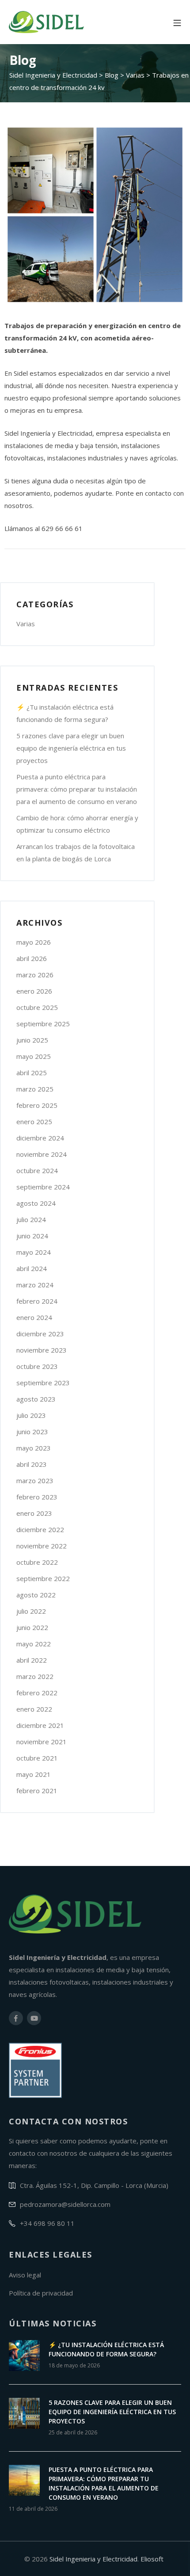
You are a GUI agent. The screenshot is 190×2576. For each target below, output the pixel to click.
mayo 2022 (34, 1644)
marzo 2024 (35, 1285)
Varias (26, 624)
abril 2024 (32, 1268)
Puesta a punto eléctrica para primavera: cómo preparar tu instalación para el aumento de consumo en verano (77, 789)
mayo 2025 (34, 1056)
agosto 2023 (36, 1399)
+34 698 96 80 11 (47, 2223)
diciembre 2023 (40, 1334)
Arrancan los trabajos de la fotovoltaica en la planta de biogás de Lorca (76, 852)
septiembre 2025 (43, 1024)
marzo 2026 (35, 975)
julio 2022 (31, 1611)
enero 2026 (34, 991)
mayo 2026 (34, 942)
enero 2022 (34, 1709)
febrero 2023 (37, 1497)
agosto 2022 (36, 1595)
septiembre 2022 (43, 1578)
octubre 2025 (37, 1007)
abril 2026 (32, 958)
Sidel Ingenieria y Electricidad (93, 2559)
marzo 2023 (35, 1481)
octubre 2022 (37, 1562)
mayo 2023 (34, 1448)
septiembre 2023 (43, 1383)
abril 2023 (32, 1464)
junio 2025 (32, 1040)
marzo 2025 (35, 1089)
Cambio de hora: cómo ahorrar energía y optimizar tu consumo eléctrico (77, 824)
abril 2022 (32, 1660)
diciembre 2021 (40, 1725)
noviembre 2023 (42, 1350)
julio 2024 (31, 1219)
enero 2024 (34, 1317)
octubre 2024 (37, 1170)
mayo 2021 (34, 1774)
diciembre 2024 (40, 1138)
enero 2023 (34, 1513)
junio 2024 (32, 1236)
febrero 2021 (37, 1791)
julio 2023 (31, 1415)
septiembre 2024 (43, 1187)
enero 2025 (34, 1122)
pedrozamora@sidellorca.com (65, 2204)
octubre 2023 (37, 1366)
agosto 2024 (36, 1203)
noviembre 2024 (42, 1154)
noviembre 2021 (42, 1742)
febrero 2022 (37, 1693)
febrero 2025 (37, 1105)
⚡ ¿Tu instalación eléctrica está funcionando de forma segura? (65, 713)
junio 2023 (32, 1432)
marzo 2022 (35, 1676)
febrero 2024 (37, 1301)
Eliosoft (152, 2559)
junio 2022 (32, 1627)
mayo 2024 (34, 1252)
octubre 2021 (37, 1758)
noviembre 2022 (42, 1546)
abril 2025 (32, 1073)
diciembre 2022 (40, 1529)
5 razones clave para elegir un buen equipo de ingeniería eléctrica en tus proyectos (71, 748)
